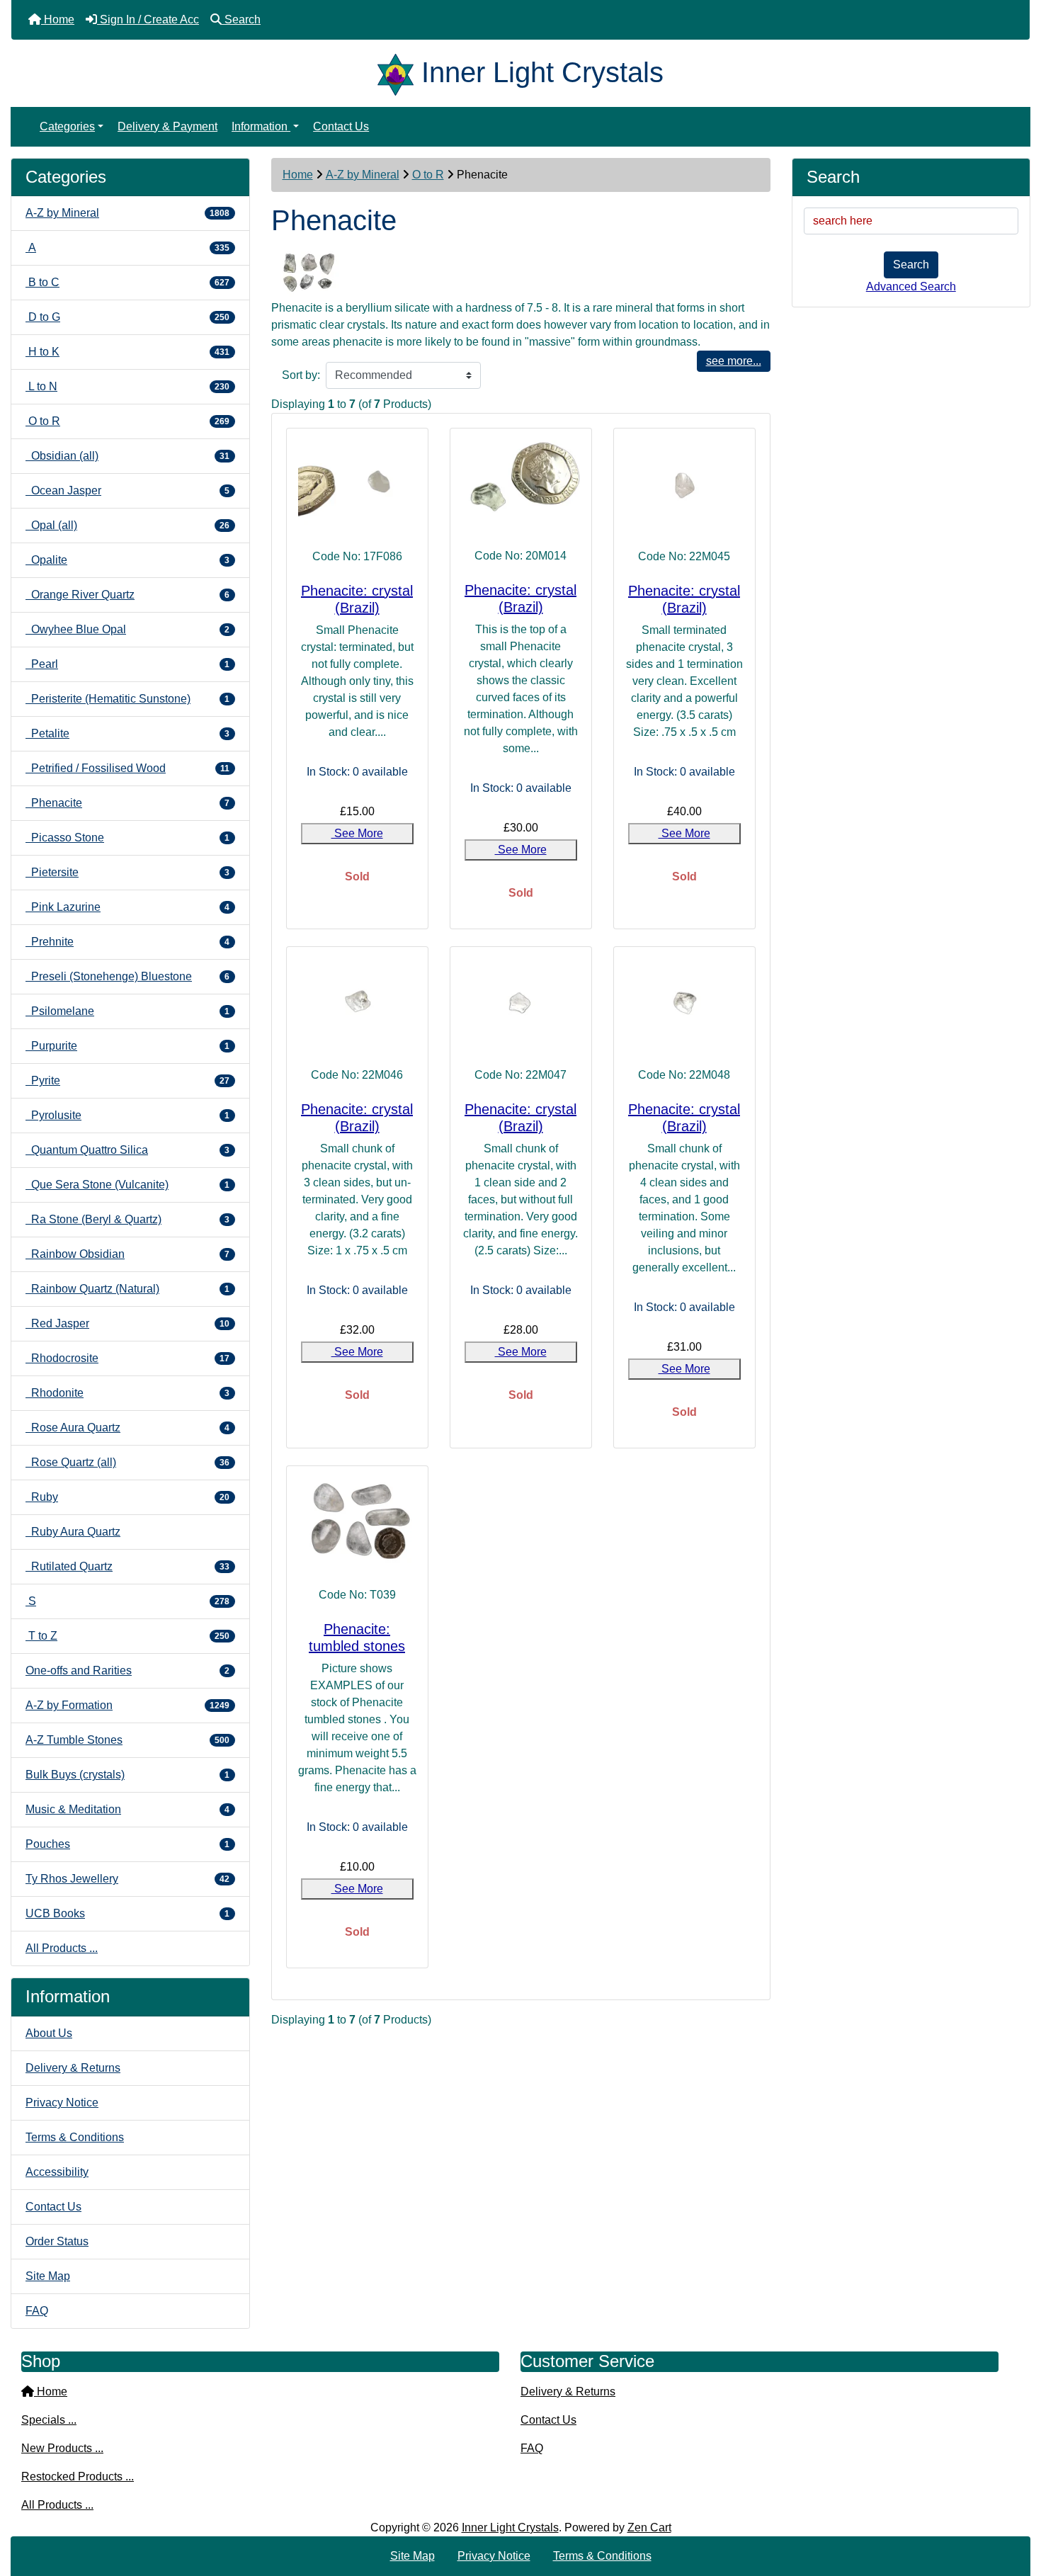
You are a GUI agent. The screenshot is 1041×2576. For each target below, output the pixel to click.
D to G (127, 317)
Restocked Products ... (78, 2476)
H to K (127, 352)
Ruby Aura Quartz (73, 1532)
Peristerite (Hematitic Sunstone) (127, 699)
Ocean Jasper (127, 490)
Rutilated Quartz (127, 1566)
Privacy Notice (62, 2103)
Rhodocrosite (127, 1358)
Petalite (127, 733)
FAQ (37, 2311)
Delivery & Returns (73, 2068)
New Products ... (62, 2448)
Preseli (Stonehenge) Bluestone (127, 976)
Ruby (127, 1497)
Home (298, 175)
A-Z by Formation (127, 1705)
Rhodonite (127, 1393)
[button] (1015, 2506)
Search (911, 265)
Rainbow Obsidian (127, 1254)
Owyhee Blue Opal (127, 629)
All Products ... (62, 1948)
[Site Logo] (399, 72)
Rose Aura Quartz (127, 1428)
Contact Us (341, 126)
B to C (127, 282)
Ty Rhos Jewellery (127, 1879)
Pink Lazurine (127, 907)
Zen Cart (649, 2527)
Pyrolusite (127, 1115)
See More (357, 833)
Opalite (127, 560)
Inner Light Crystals (510, 2527)
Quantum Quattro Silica (127, 1150)
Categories (67, 126)
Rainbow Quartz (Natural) (127, 1289)
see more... (734, 361)
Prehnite (127, 942)
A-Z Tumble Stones (127, 1740)
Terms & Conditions (75, 2137)
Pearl (127, 664)
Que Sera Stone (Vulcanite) (127, 1185)
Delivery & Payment (167, 126)
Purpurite (127, 1046)
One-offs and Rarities (127, 1670)
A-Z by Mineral (363, 175)
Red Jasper (127, 1323)
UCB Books (127, 1913)
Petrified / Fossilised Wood (127, 768)
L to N (127, 386)
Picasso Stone (127, 838)
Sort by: (301, 375)
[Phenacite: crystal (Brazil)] (357, 484)
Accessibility (57, 2172)
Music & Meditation (127, 1809)
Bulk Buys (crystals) (127, 1775)
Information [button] (261, 126)
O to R (428, 175)
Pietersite (127, 872)
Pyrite (127, 1080)
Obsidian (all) (127, 456)
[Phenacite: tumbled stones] (357, 1522)
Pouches (127, 1844)
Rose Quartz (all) (127, 1462)
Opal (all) (127, 525)
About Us (49, 2033)
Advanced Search (911, 286)
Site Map (48, 2276)
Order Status (57, 2241)
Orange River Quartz (127, 595)
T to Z (127, 1636)
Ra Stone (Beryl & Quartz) (127, 1219)
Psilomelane (127, 1011)
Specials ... (49, 2420)
